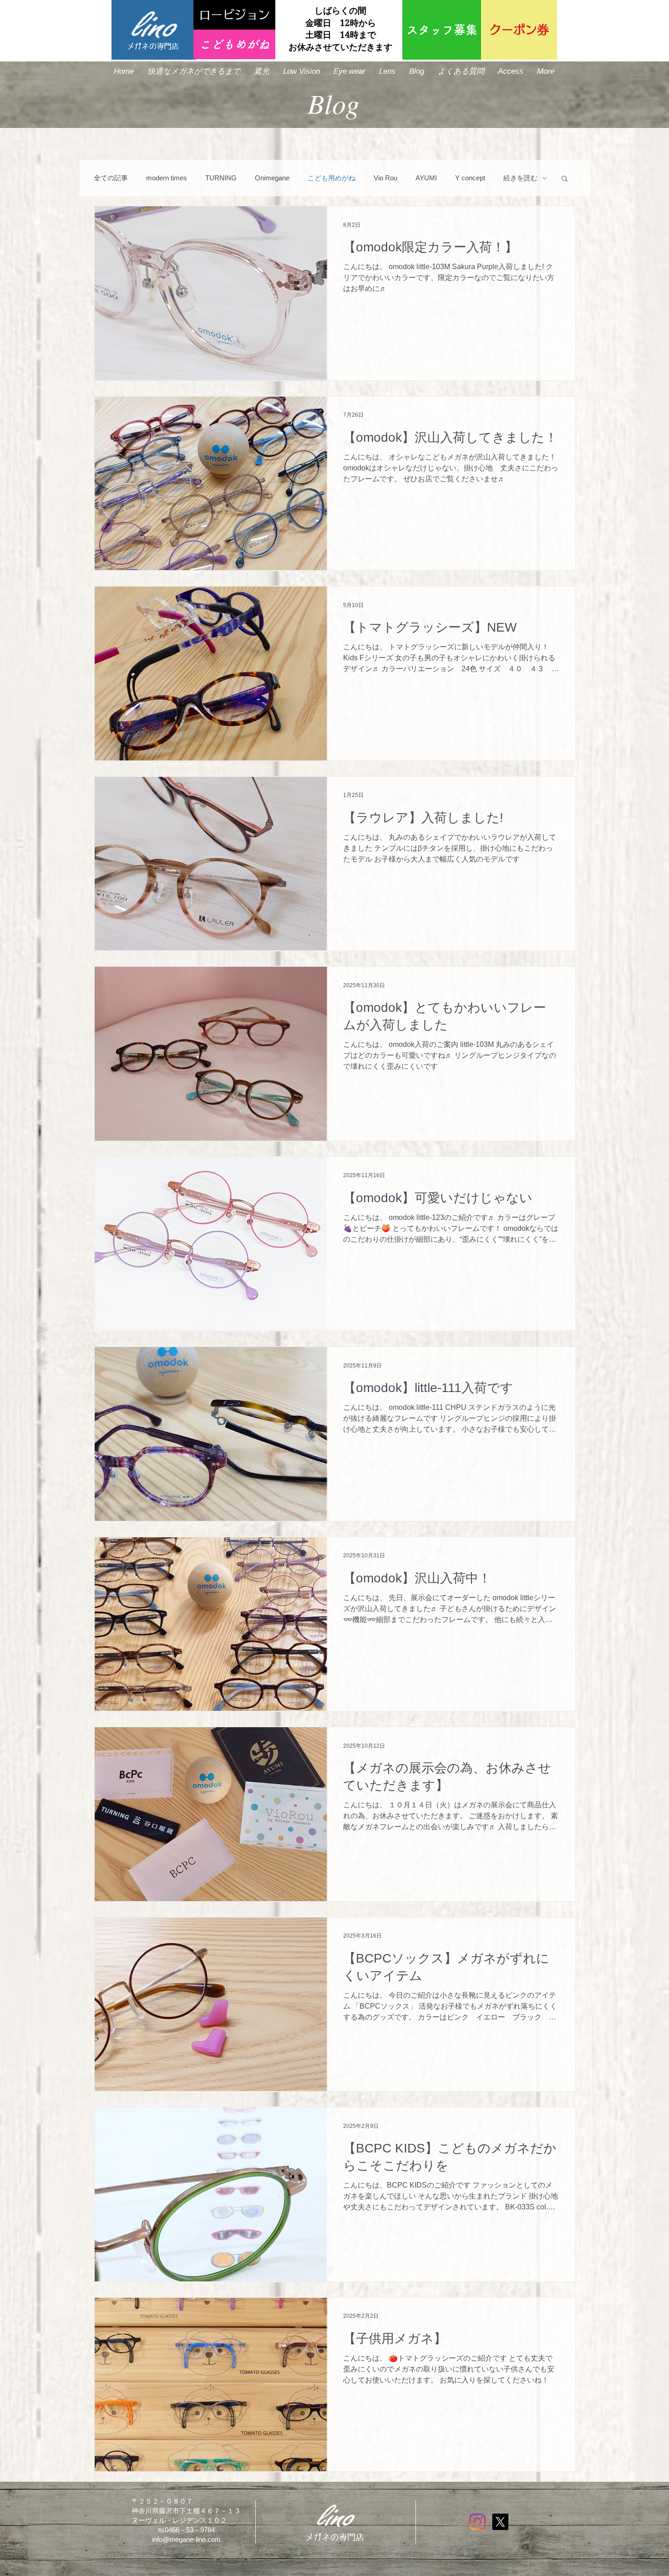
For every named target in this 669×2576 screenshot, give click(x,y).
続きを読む (520, 178)
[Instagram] (477, 2522)
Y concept (470, 178)
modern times (167, 178)
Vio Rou (385, 178)
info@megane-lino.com (186, 2539)
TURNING (221, 178)
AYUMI (426, 178)
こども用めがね (332, 178)
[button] (565, 179)
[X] (500, 2522)
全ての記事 (111, 178)
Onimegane (272, 178)
